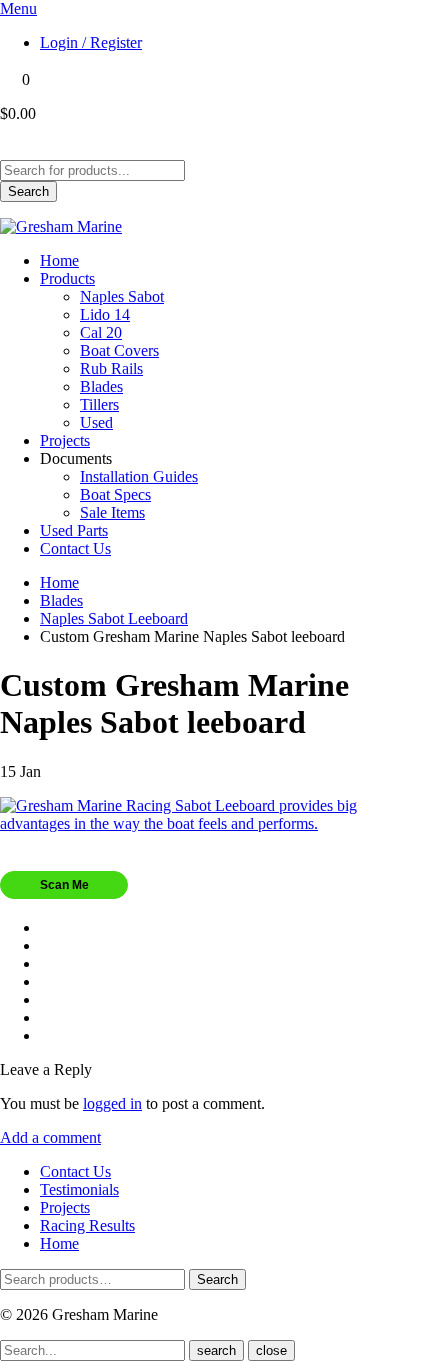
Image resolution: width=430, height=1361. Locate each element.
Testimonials (79, 1189)
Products (67, 278)
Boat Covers (119, 350)
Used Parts (74, 530)
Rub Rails (111, 368)
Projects (65, 440)
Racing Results (87, 1225)
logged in (112, 1103)
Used (96, 422)
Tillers (99, 404)
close (271, 1350)
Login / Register (91, 42)
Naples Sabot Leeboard (114, 618)
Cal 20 (101, 332)
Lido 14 (105, 314)
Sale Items (112, 512)
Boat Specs (115, 494)
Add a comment (50, 1137)
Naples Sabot (122, 296)
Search (28, 191)
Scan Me (64, 885)
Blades (101, 386)
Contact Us (75, 548)
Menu (18, 8)
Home (59, 260)
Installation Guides (139, 476)
